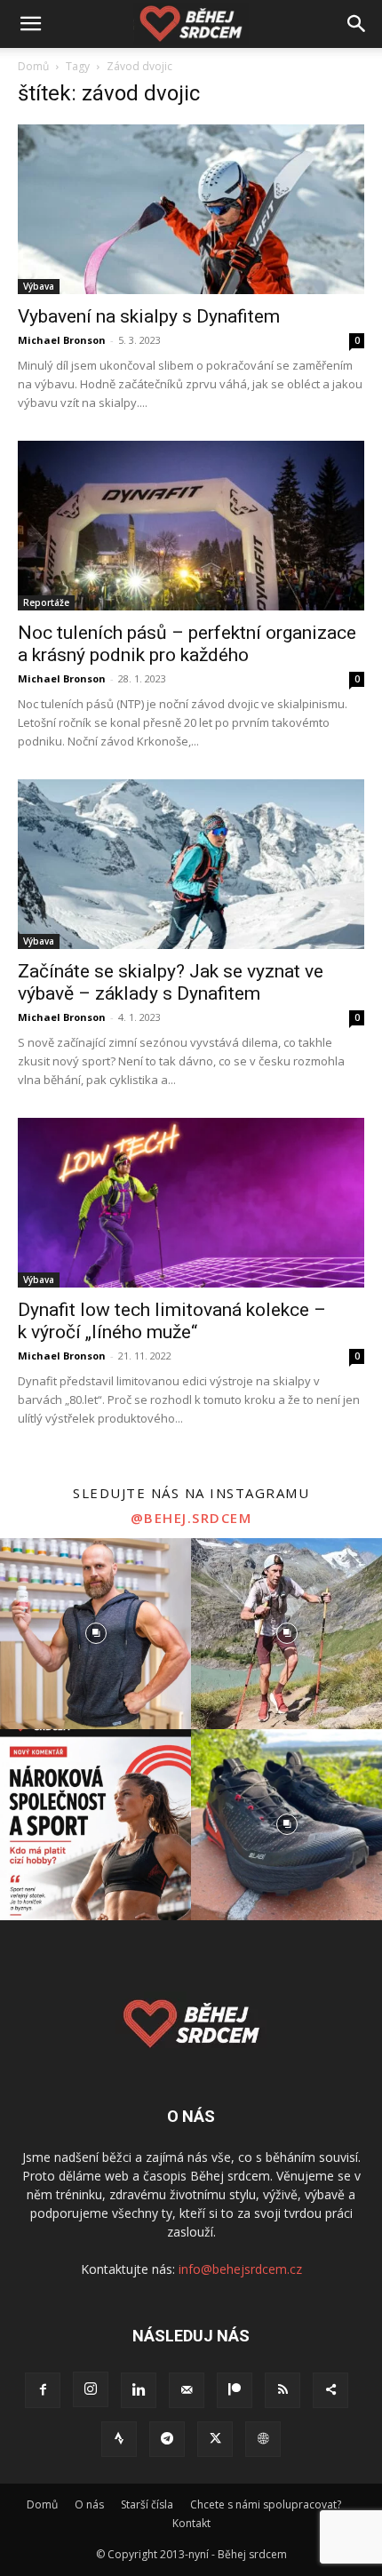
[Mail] (187, 2390)
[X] (215, 2439)
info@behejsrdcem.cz (240, 2269)
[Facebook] (43, 2390)
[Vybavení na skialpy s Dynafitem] (191, 209)
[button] (30, 24)
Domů (33, 66)
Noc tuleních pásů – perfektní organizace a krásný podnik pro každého (187, 644)
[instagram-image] (95, 1634)
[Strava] (119, 2439)
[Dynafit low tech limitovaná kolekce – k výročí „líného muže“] (191, 1203)
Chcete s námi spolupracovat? (266, 2504)
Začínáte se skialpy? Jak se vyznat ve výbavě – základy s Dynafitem (171, 982)
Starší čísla (147, 2504)
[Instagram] (91, 2389)
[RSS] (283, 2390)
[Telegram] (167, 2439)
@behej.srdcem (191, 1518)
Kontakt (191, 2523)
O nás (89, 2504)
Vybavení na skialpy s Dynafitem (149, 316)
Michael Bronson (62, 340)
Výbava (39, 286)
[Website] (263, 2439)
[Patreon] (235, 2390)
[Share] (330, 2390)
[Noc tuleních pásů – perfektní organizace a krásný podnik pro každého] (191, 526)
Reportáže (46, 602)
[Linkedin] (139, 2390)
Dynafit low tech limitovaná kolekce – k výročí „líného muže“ (172, 1321)
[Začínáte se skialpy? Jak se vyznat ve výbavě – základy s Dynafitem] (191, 864)
